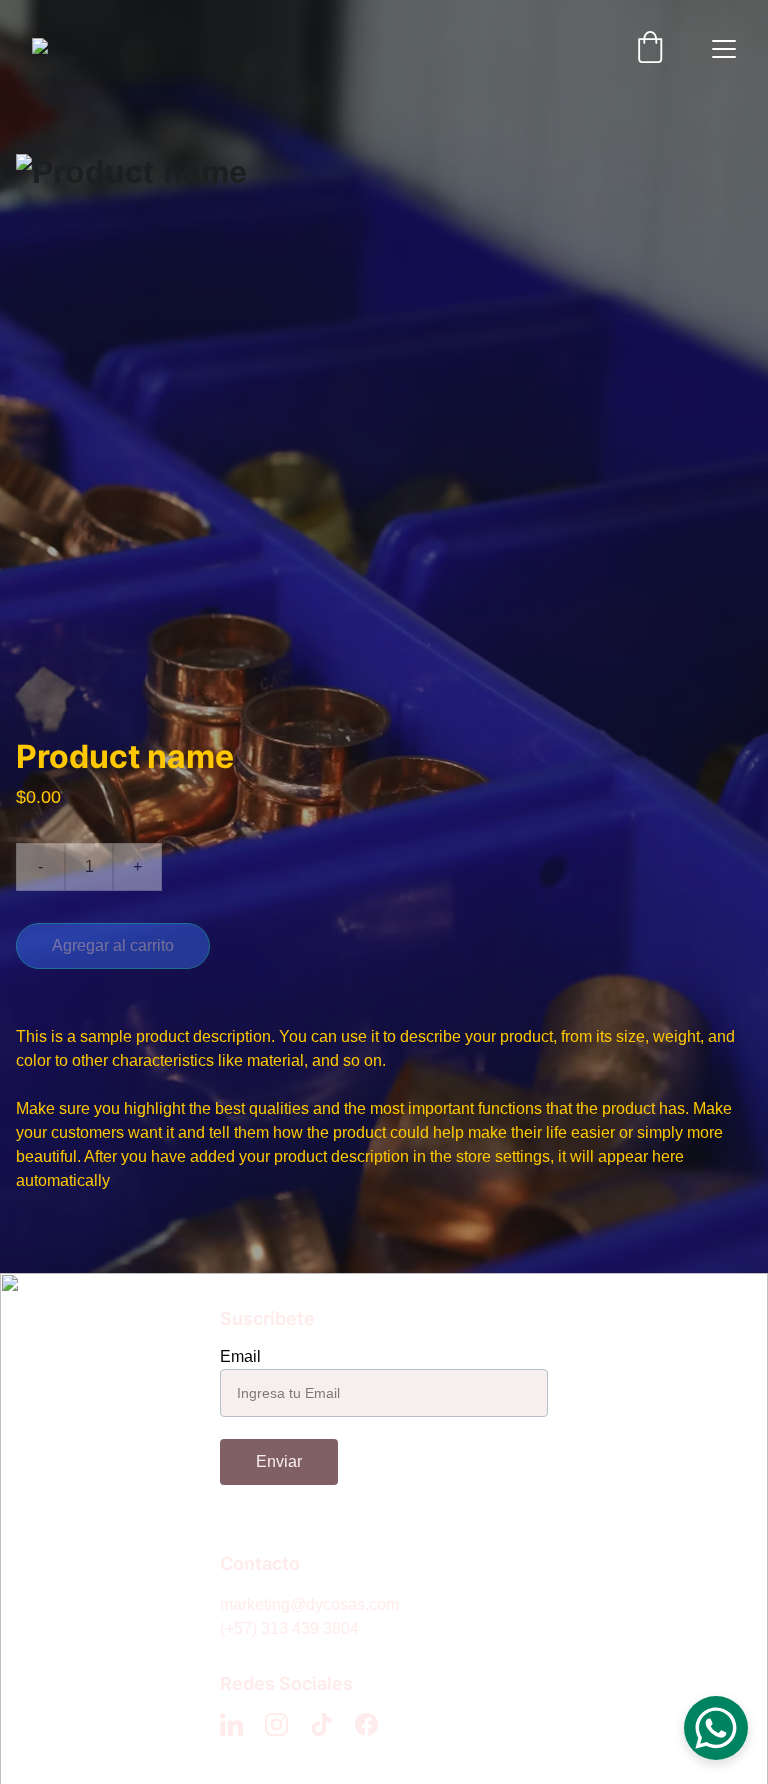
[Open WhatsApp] (716, 1728)
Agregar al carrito (113, 945)
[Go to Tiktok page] (321, 1724)
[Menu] (724, 49)
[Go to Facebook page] (366, 1724)
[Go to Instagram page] (276, 1724)
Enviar (279, 1461)
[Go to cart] (650, 49)
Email (240, 1356)
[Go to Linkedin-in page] (231, 1724)
